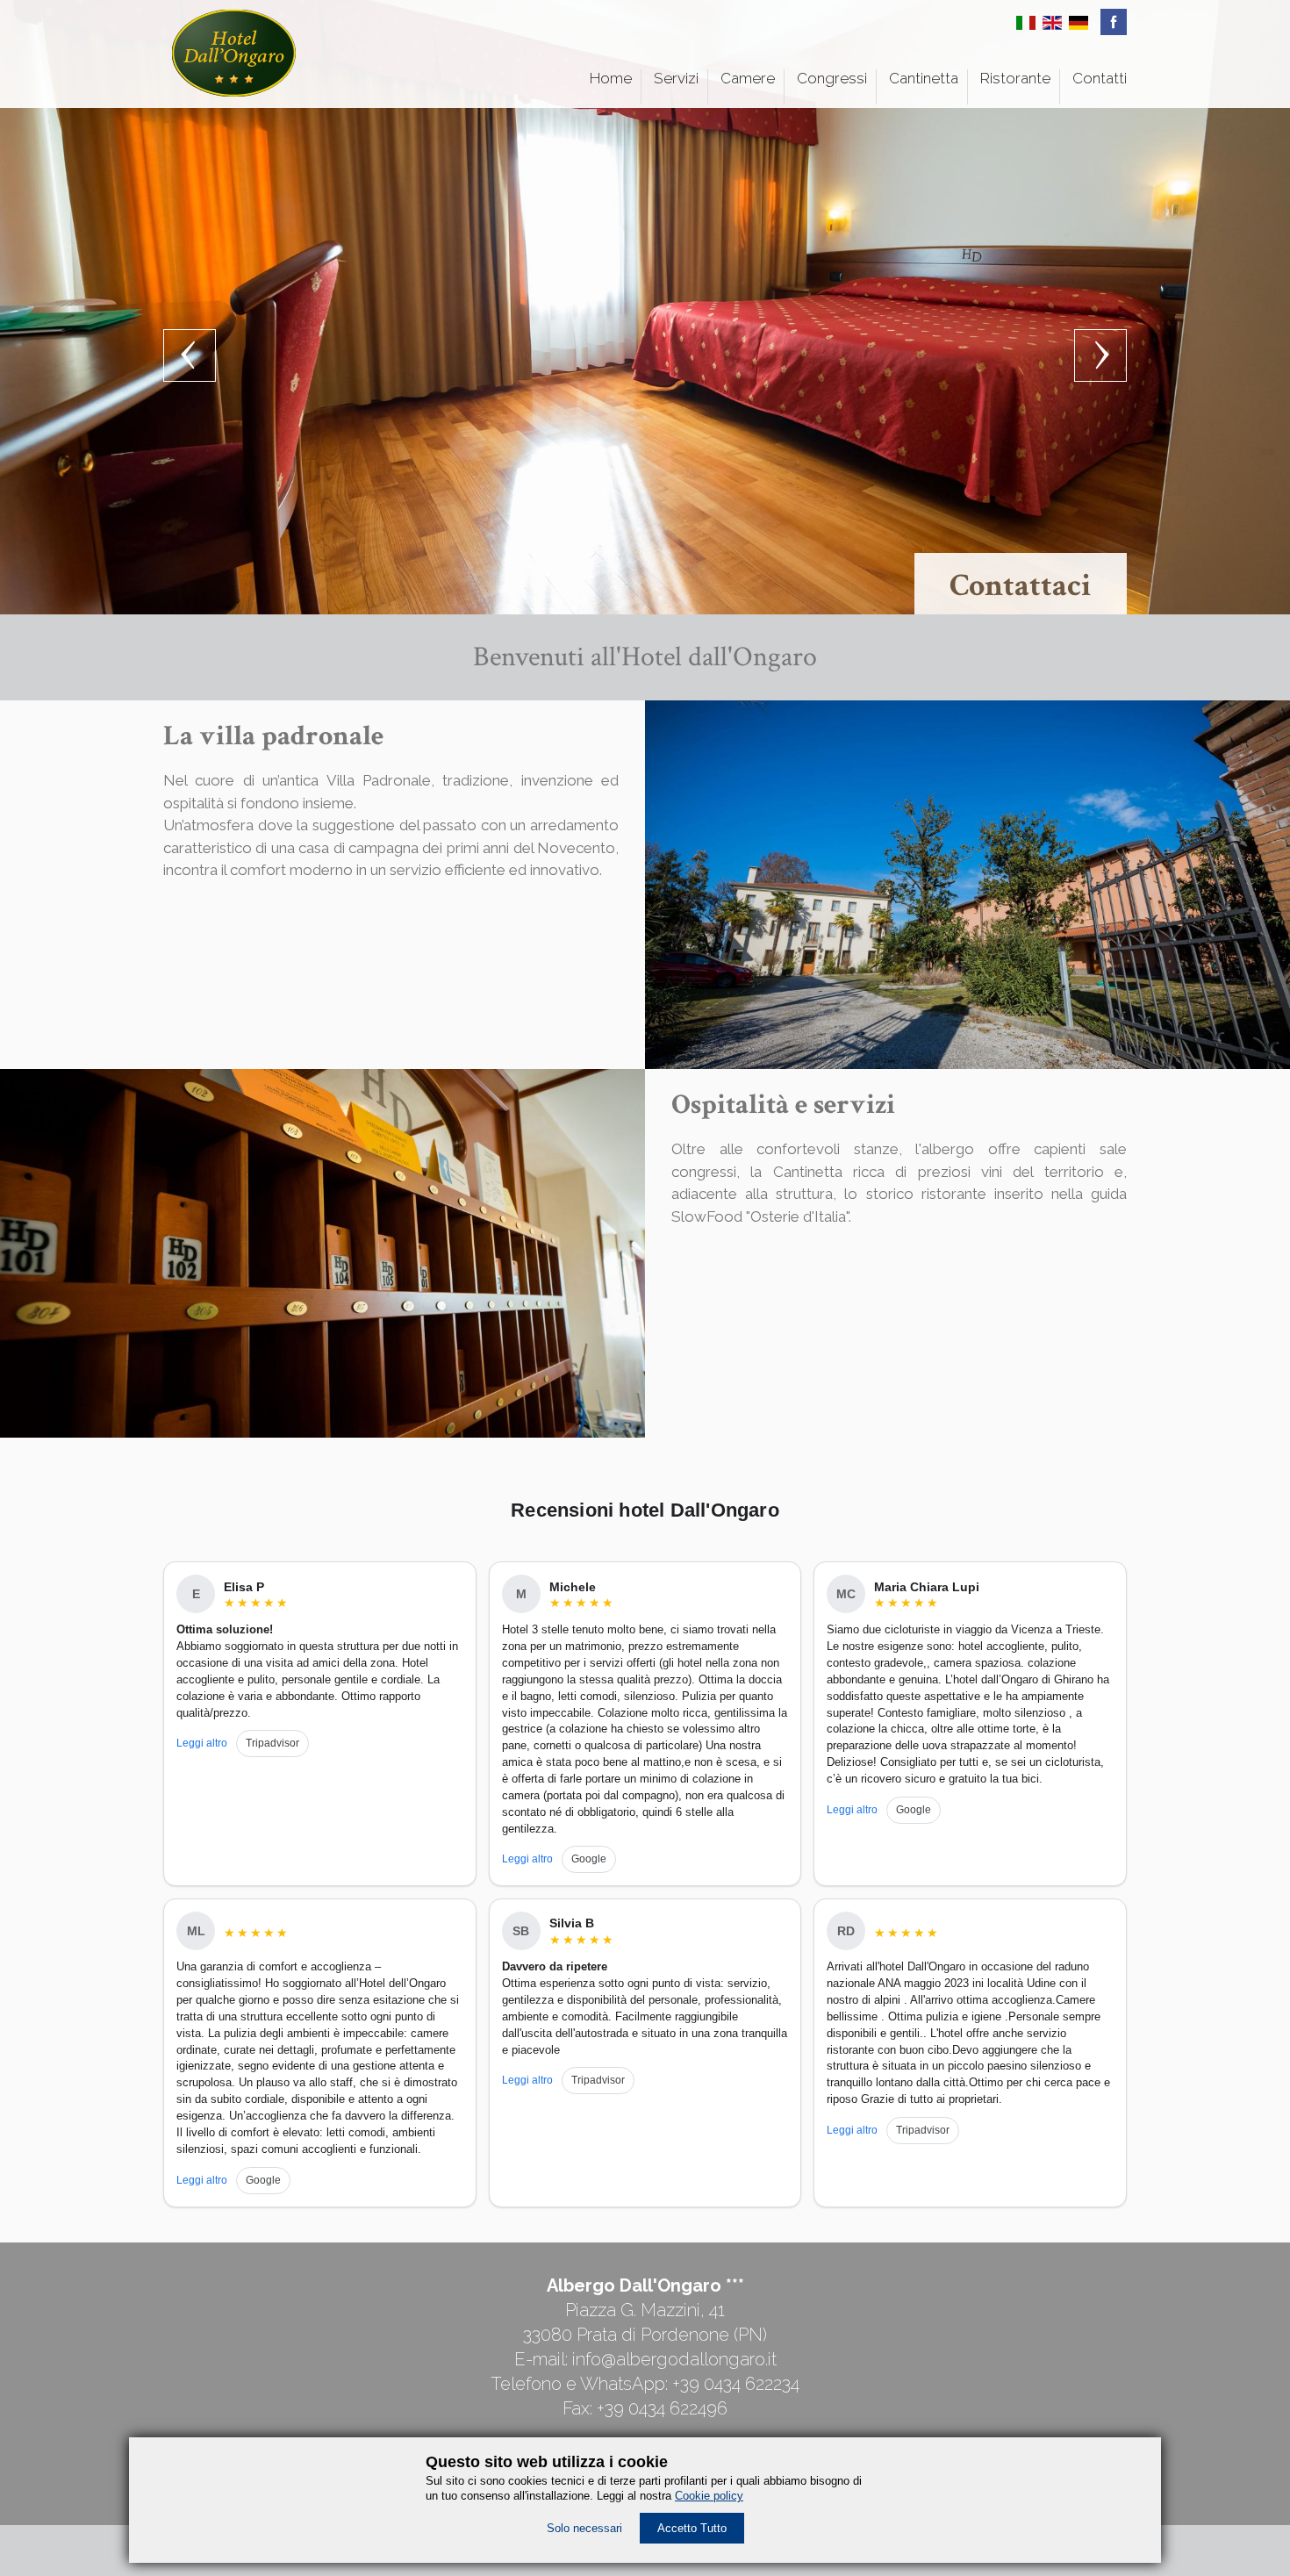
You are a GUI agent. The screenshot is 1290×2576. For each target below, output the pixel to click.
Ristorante (1015, 78)
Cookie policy (709, 2496)
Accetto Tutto (692, 2528)
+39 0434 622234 (736, 2384)
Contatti (1100, 78)
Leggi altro (202, 1743)
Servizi (676, 78)
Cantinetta (924, 78)
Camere (748, 78)
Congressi (832, 78)
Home (611, 78)
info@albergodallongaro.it (674, 2359)
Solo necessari (584, 2528)
